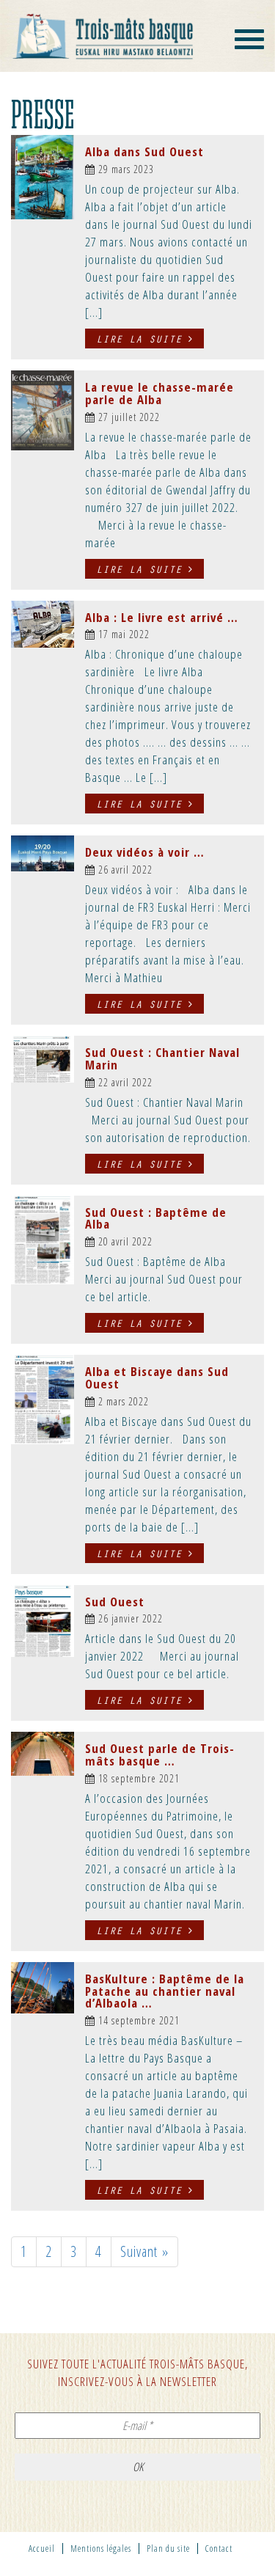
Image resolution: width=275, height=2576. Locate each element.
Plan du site (168, 2548)
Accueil (42, 2548)
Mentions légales (101, 2548)
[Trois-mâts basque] (103, 36)
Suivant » (144, 2251)
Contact (219, 2548)
